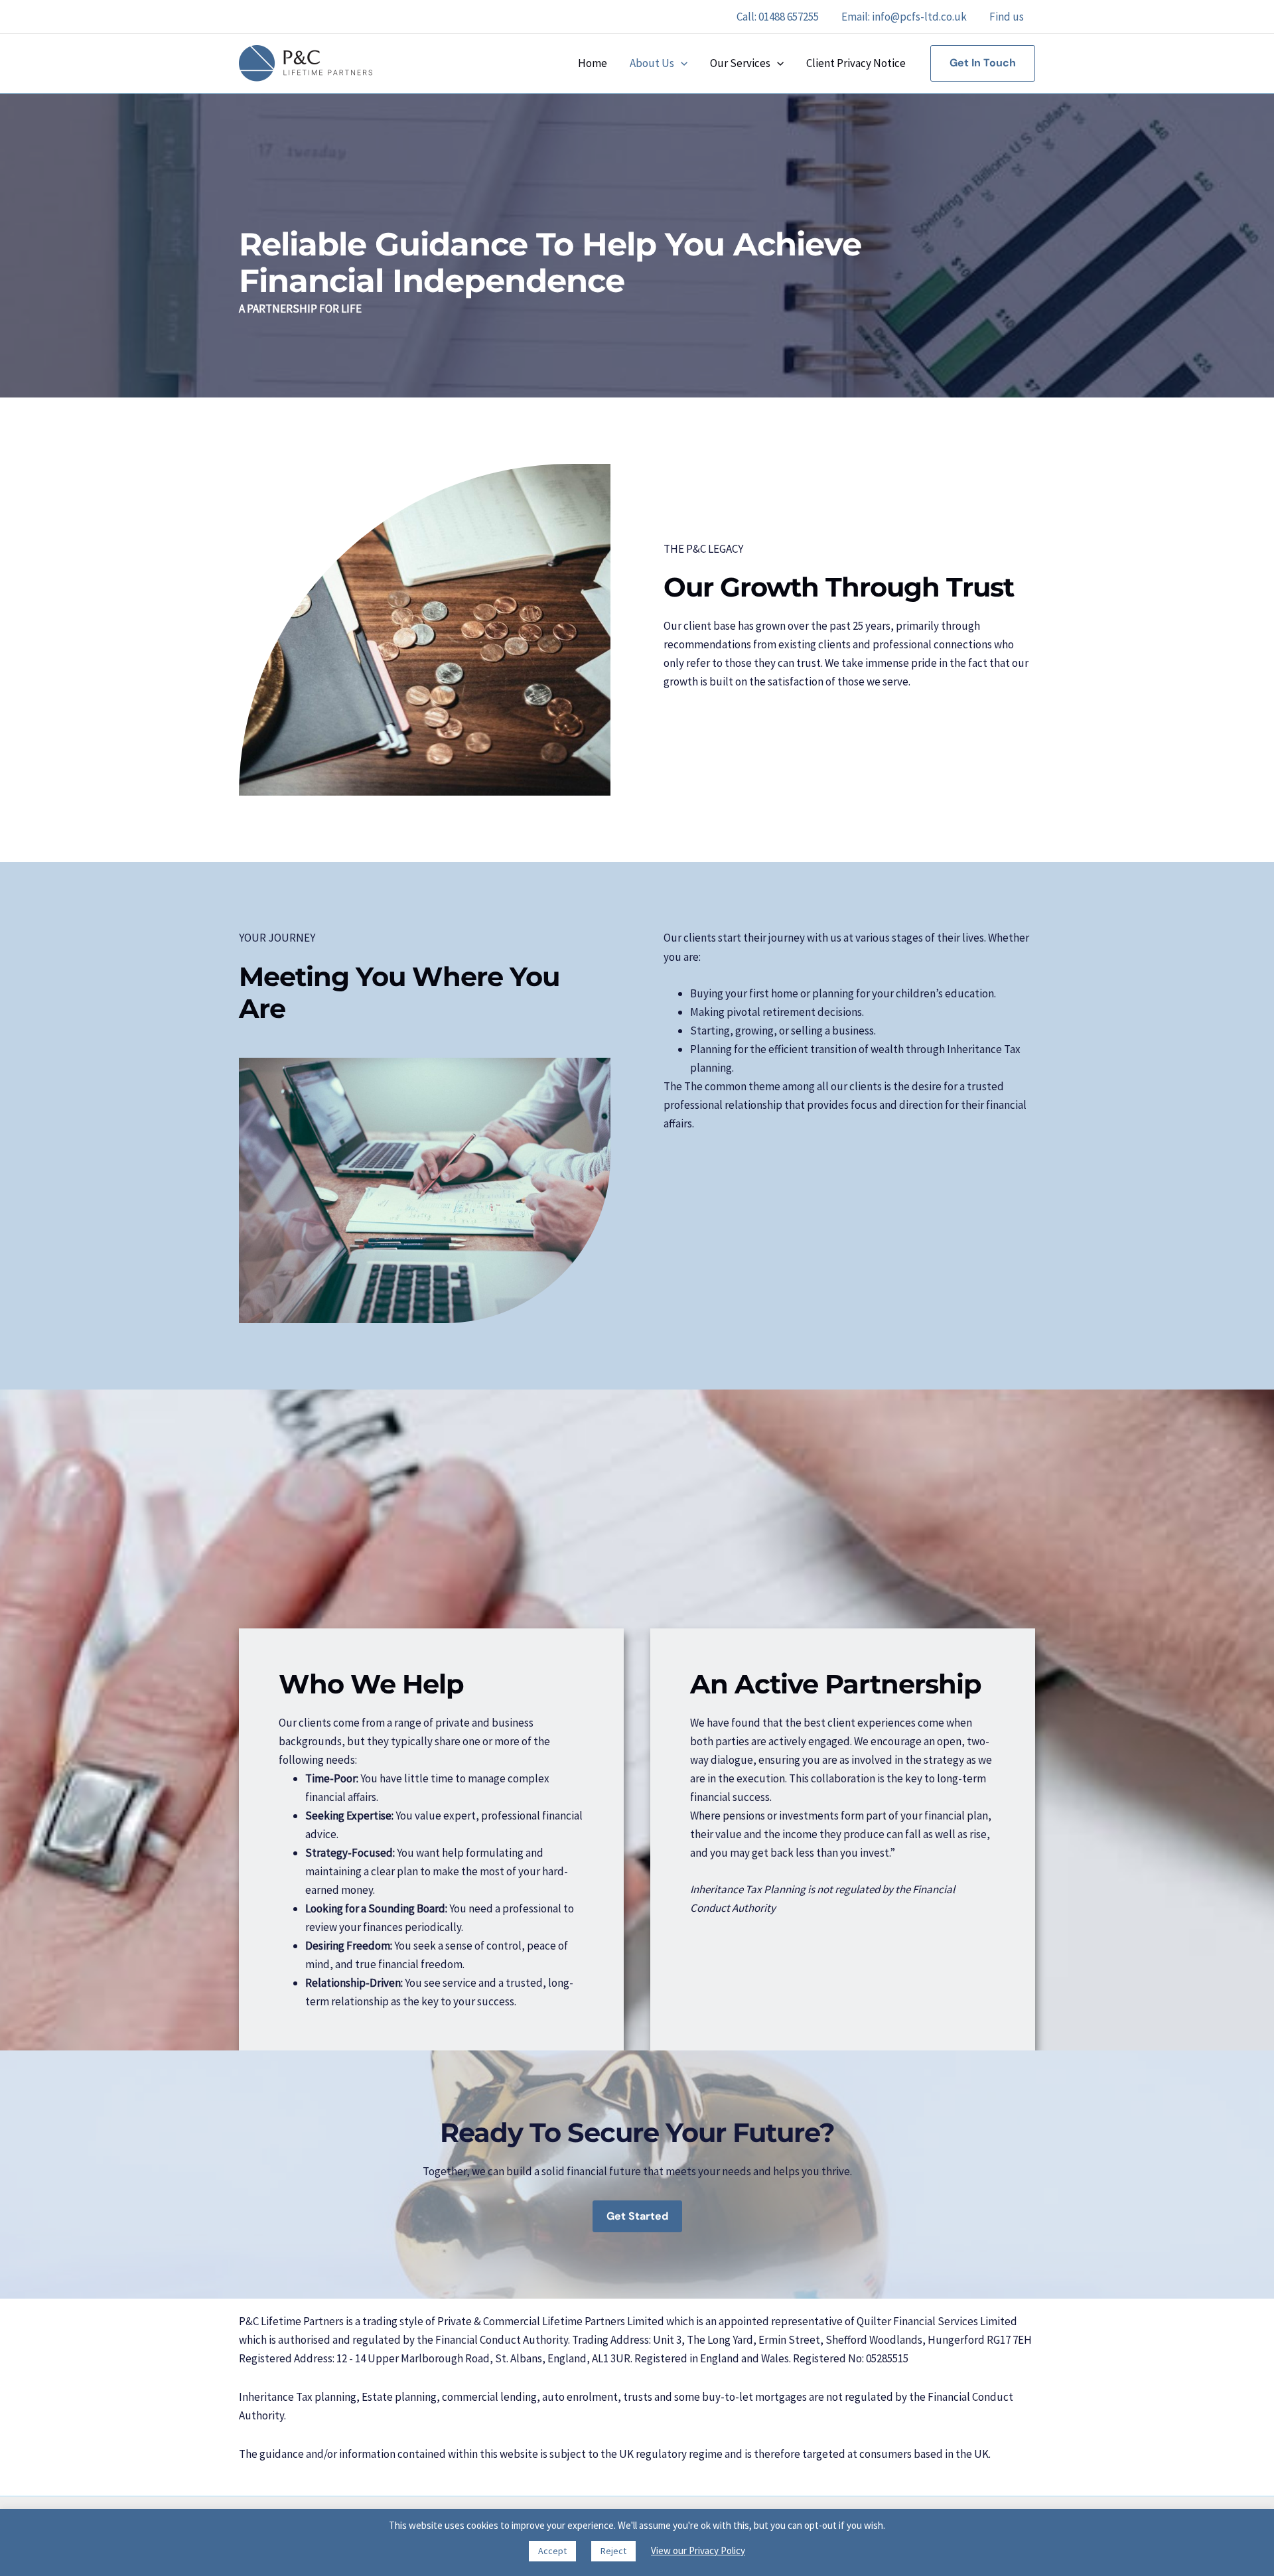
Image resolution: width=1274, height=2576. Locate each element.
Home (593, 63)
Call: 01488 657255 (778, 17)
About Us (652, 63)
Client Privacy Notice (856, 63)
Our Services (740, 63)
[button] (681, 63)
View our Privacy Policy (698, 2550)
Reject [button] (613, 2551)
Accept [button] (552, 2551)
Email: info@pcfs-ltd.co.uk (904, 17)
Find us (1007, 17)
